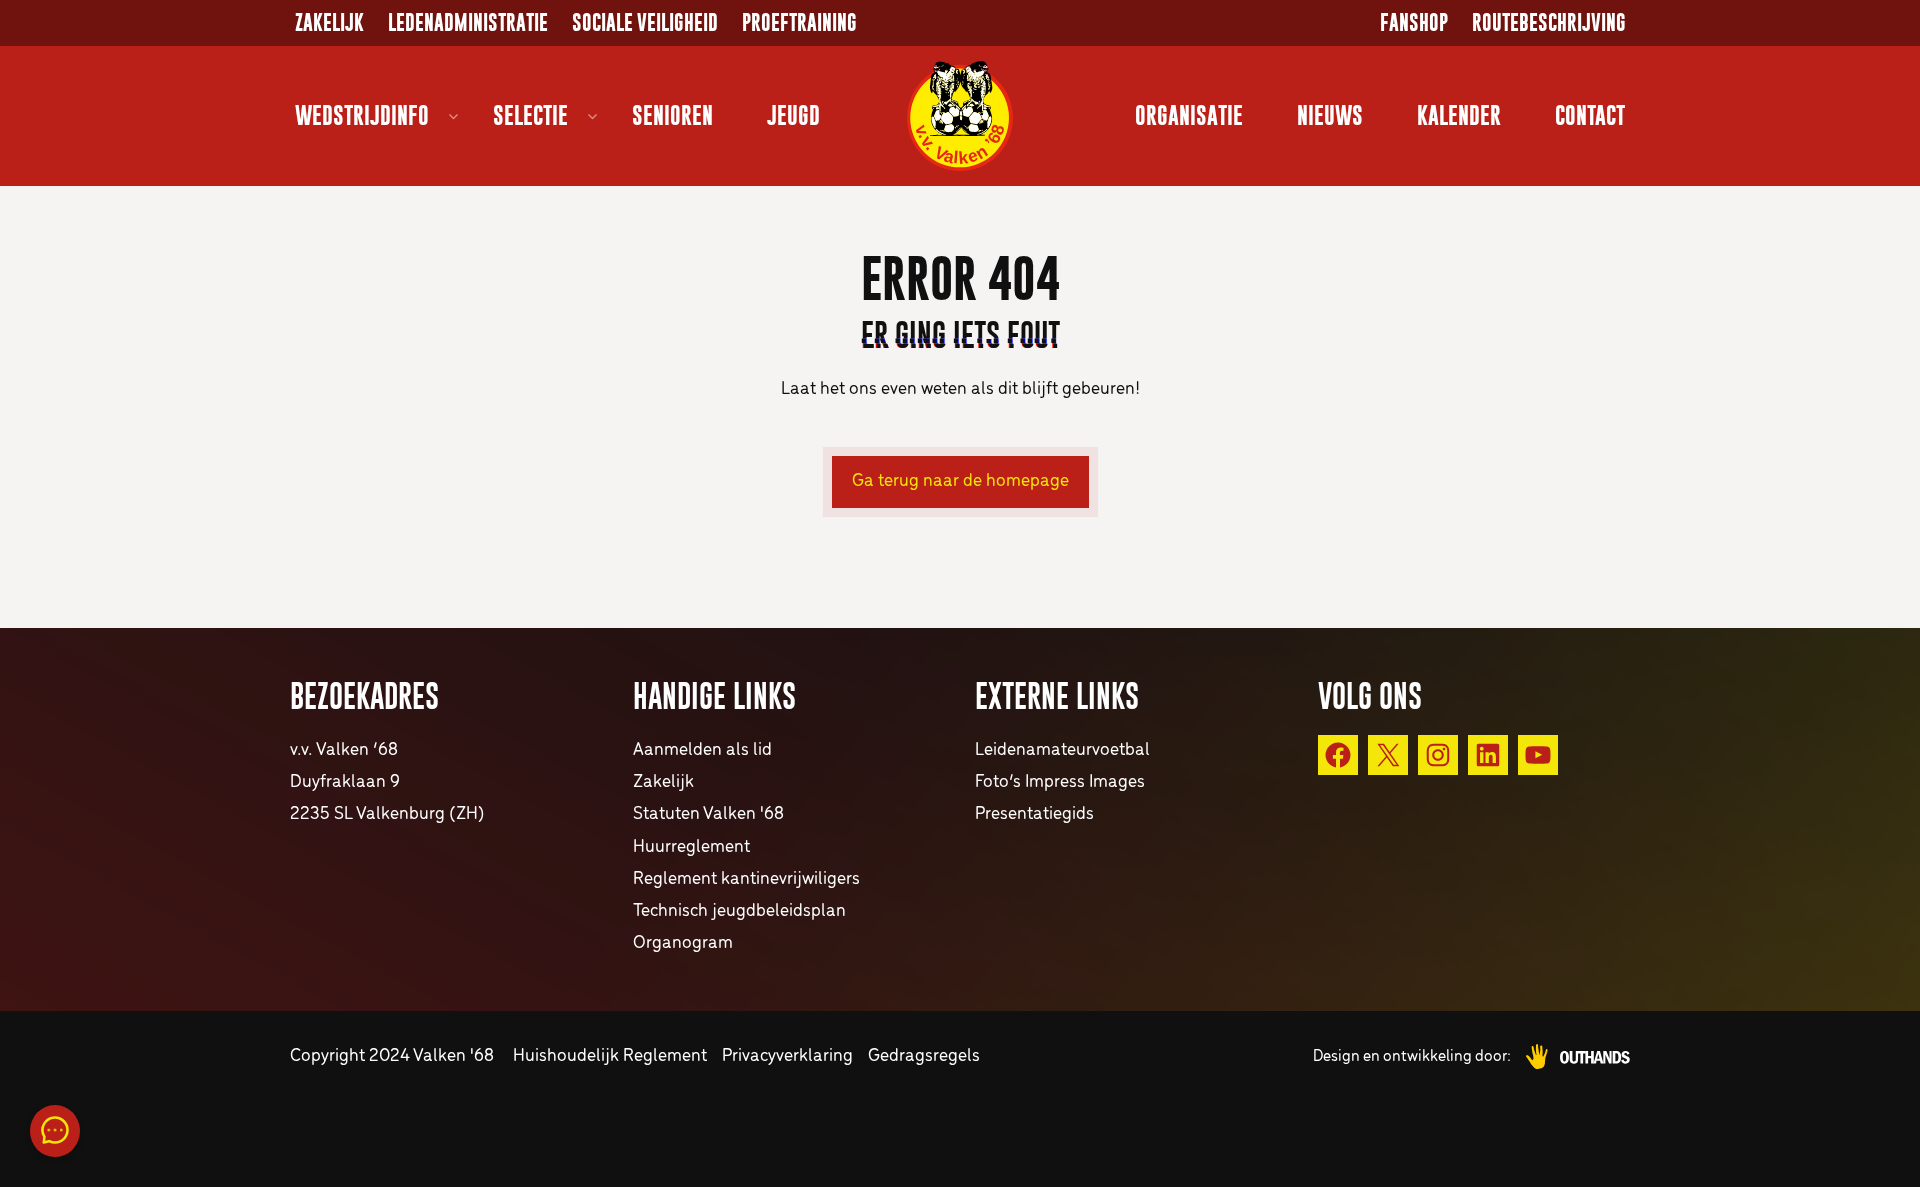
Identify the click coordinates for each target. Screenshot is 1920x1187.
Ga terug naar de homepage (960, 481)
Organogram (683, 943)
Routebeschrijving (1549, 23)
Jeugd (793, 115)
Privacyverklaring (787, 1056)
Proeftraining (799, 23)
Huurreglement (691, 847)
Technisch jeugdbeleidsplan (739, 911)
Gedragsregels (924, 1056)
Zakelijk (329, 23)
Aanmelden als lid (702, 750)
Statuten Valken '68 (708, 814)
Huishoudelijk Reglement (610, 1056)
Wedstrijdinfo (362, 115)
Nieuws (1330, 115)
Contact (1590, 115)
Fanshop (1414, 23)
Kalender (1459, 115)
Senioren (672, 115)
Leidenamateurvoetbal (1062, 750)
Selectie (530, 115)
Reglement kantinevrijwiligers (746, 879)
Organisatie (1189, 115)
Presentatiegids (1034, 814)
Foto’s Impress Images (1060, 782)
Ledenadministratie (468, 23)
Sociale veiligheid (645, 23)
